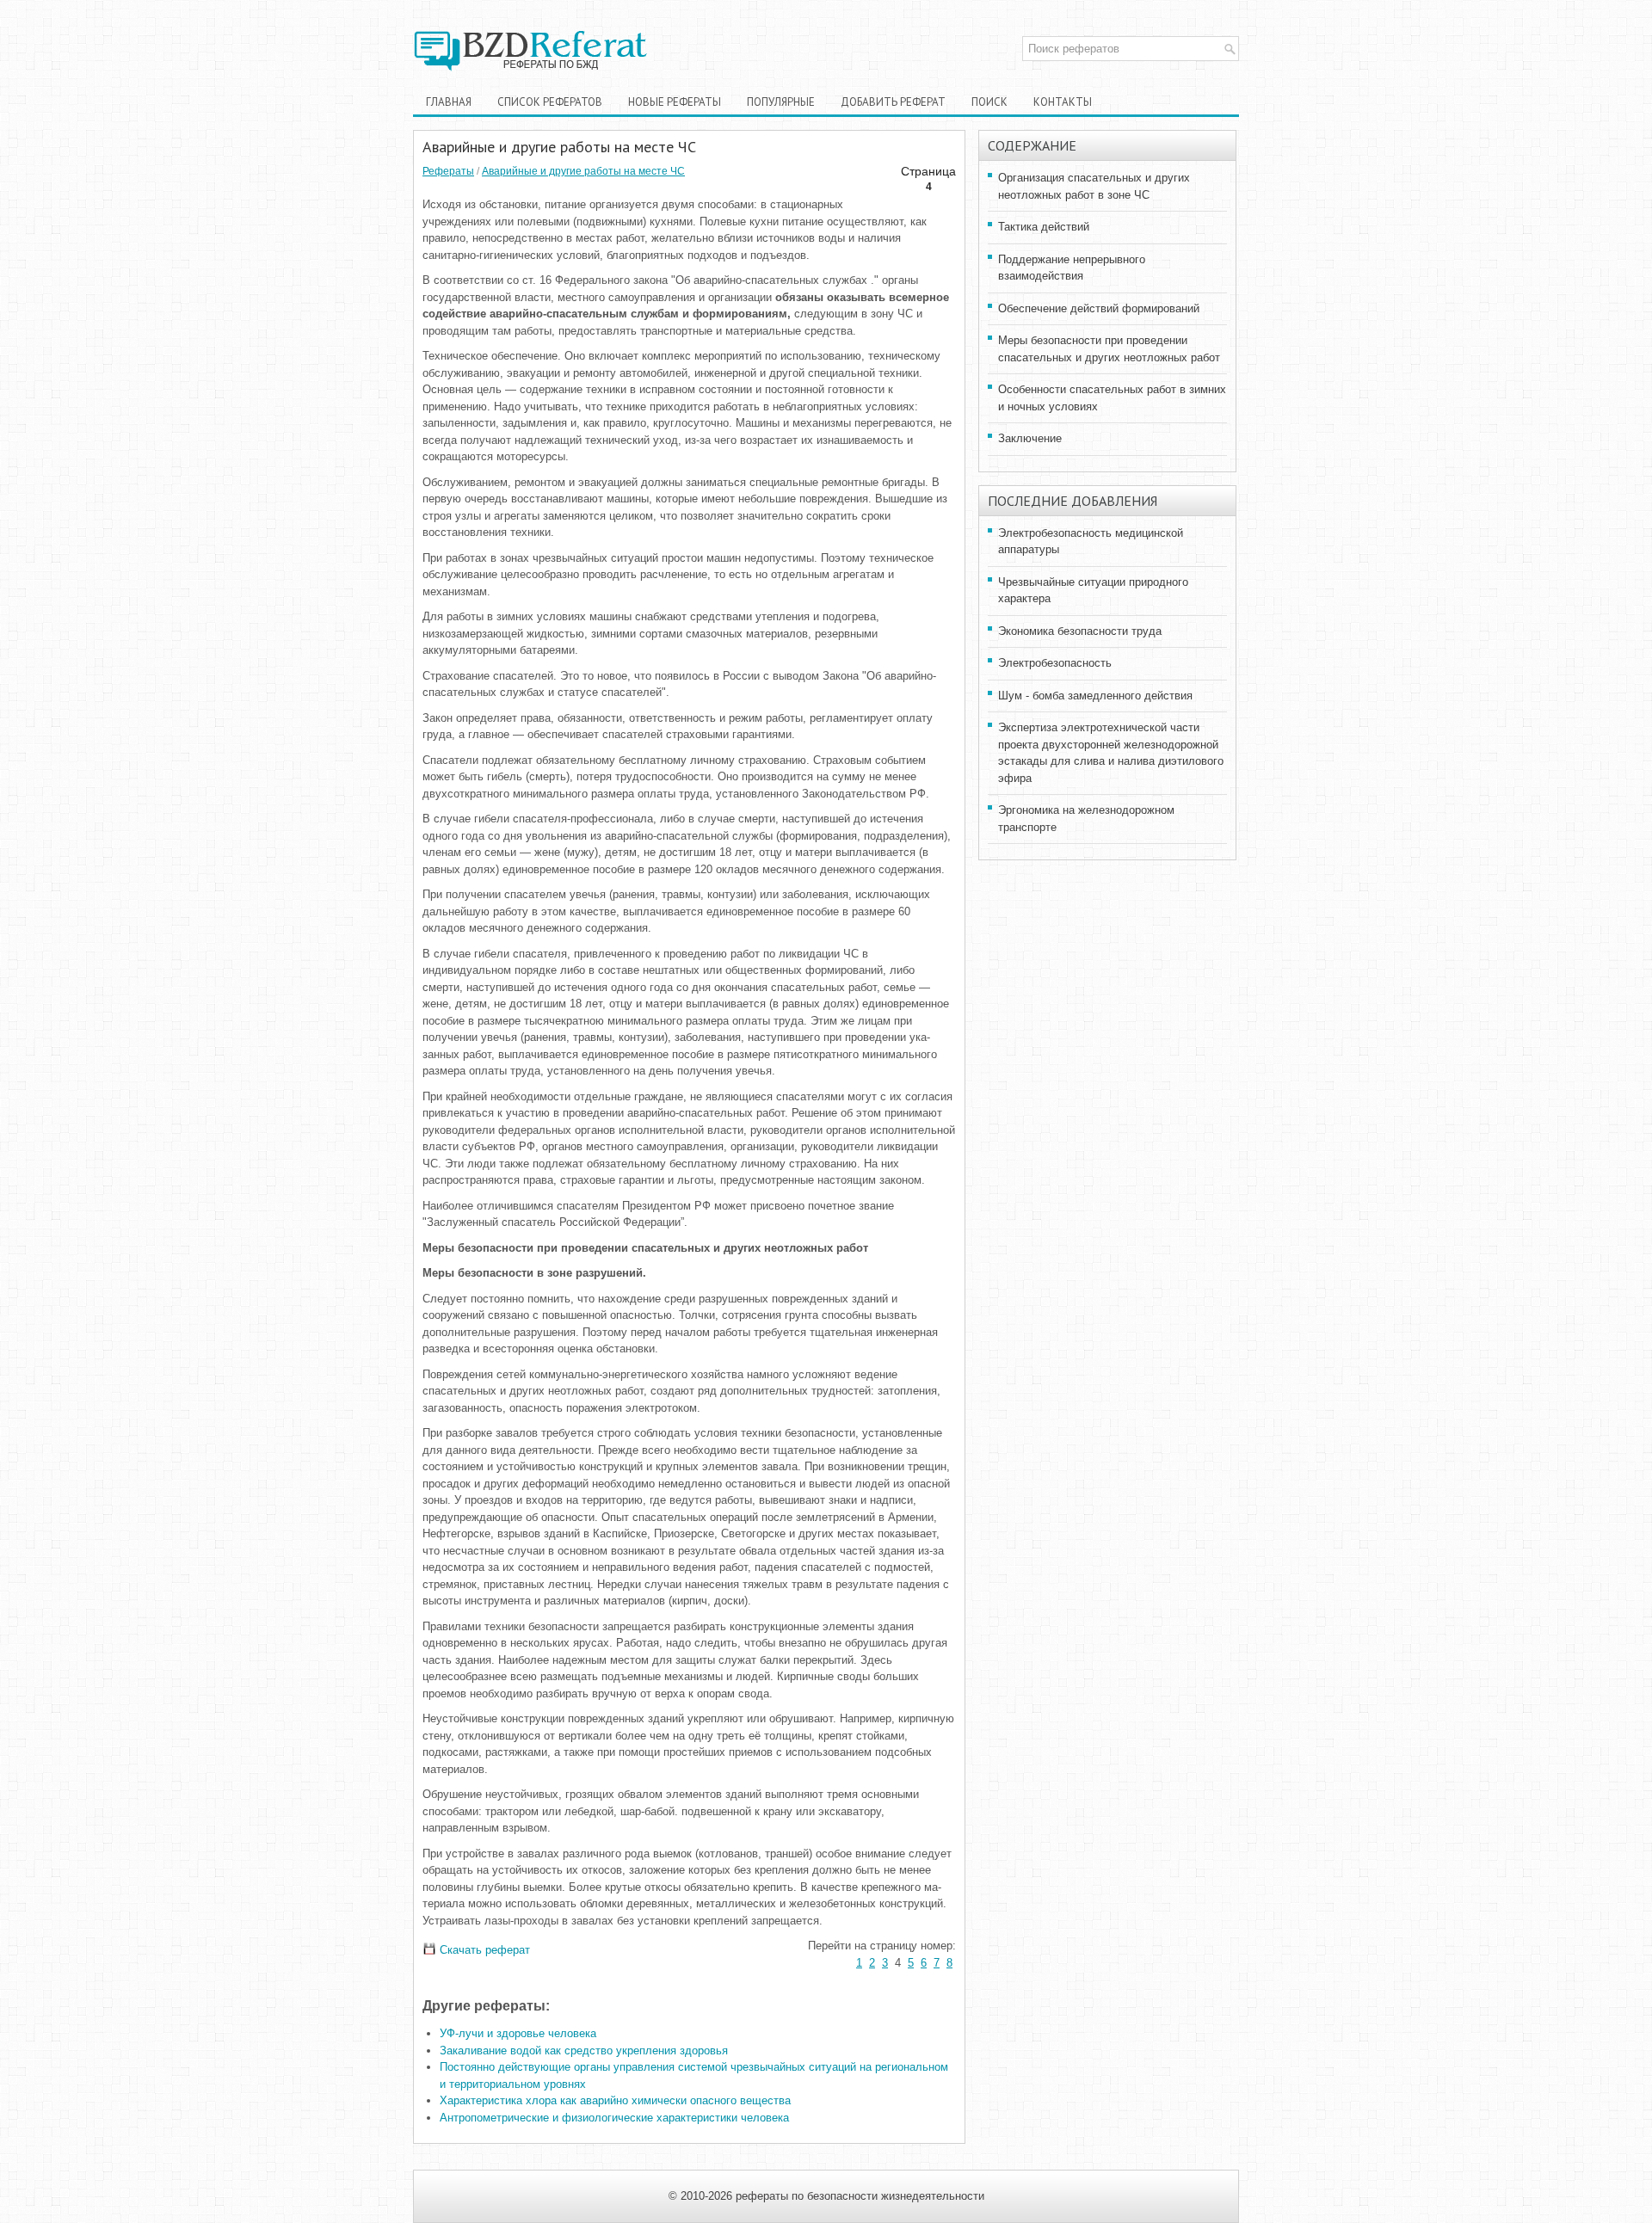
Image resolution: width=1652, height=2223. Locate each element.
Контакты (1063, 102)
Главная (449, 102)
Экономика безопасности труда (1080, 631)
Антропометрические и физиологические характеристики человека (614, 2118)
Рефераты (448, 171)
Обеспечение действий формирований (1099, 308)
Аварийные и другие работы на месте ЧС (583, 171)
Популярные (781, 102)
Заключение (1030, 438)
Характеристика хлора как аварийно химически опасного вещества (615, 2100)
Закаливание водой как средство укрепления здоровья (584, 2051)
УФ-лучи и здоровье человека (518, 2033)
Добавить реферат (893, 102)
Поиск (989, 102)
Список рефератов (550, 102)
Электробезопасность (1055, 663)
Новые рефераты (675, 102)
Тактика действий (1044, 227)
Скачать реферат (483, 1950)
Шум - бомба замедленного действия (1095, 696)
